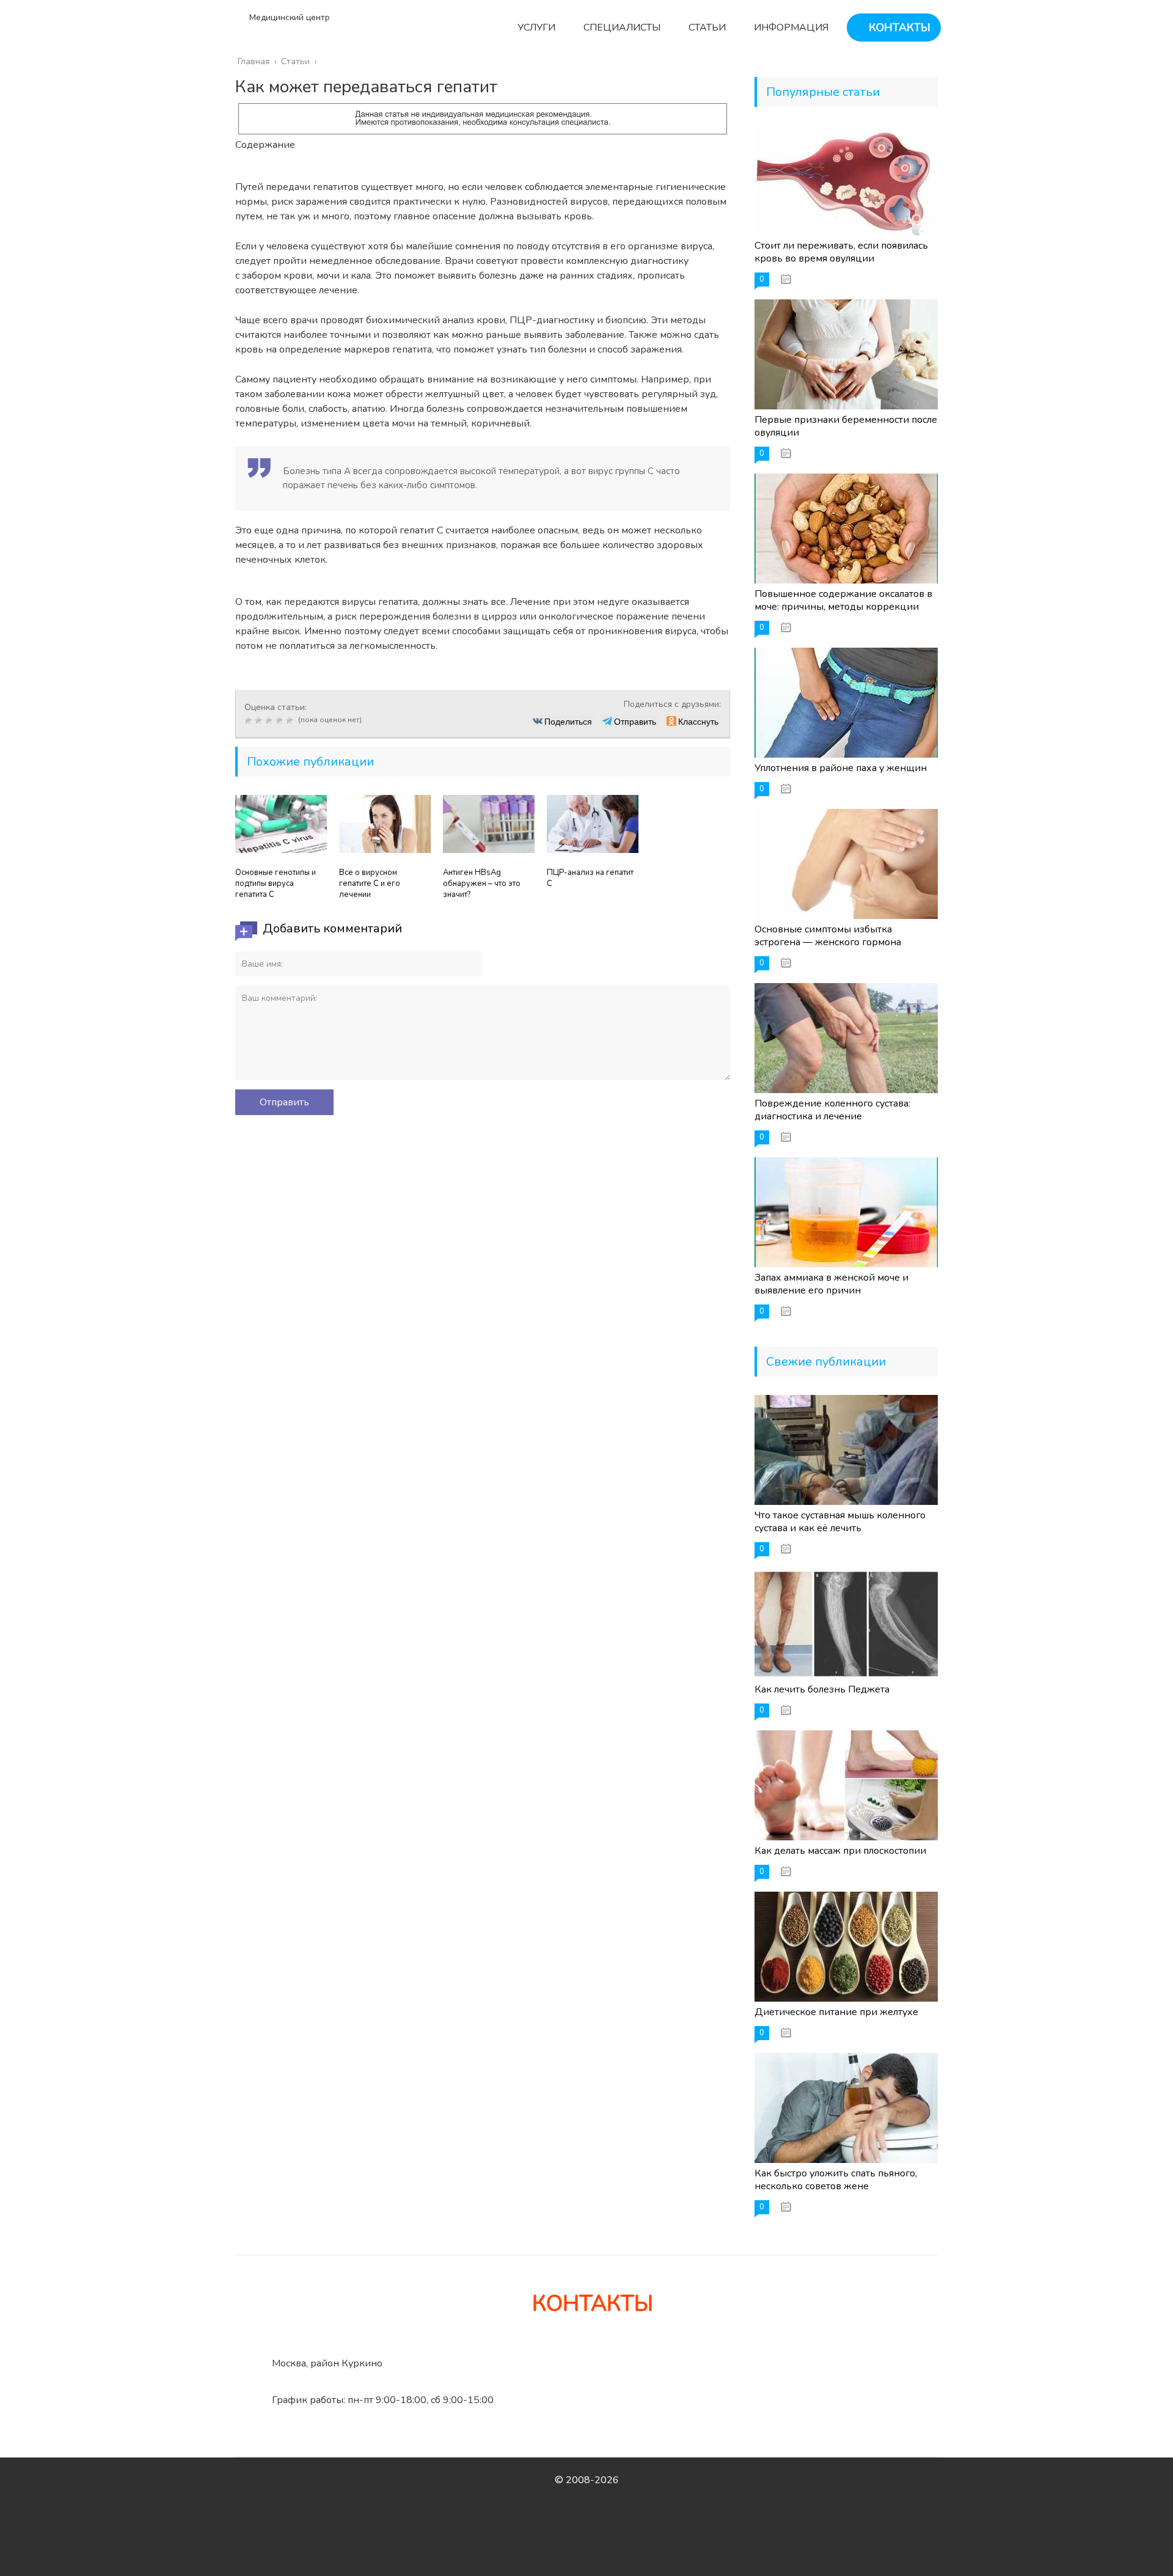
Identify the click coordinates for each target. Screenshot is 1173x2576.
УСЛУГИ (535, 27)
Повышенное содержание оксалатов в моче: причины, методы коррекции (843, 600)
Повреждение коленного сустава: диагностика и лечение (832, 1110)
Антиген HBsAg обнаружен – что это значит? (482, 884)
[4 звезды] (281, 720)
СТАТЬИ (706, 27)
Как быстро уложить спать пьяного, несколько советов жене (836, 2180)
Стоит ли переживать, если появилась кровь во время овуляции (841, 252)
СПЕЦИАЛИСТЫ (621, 27)
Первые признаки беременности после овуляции (846, 426)
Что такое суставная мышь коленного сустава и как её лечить (840, 1522)
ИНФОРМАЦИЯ (790, 27)
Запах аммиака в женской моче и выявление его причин (831, 1284)
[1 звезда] (250, 720)
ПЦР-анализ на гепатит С (590, 878)
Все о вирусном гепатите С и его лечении (370, 884)
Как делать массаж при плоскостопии (840, 1851)
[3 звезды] (270, 720)
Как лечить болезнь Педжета (822, 1689)
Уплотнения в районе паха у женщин (841, 768)
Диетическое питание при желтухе (836, 2012)
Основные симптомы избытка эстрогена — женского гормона (828, 936)
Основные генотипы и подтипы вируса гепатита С (276, 884)
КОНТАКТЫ (898, 27)
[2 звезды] (260, 720)
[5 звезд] (291, 720)
